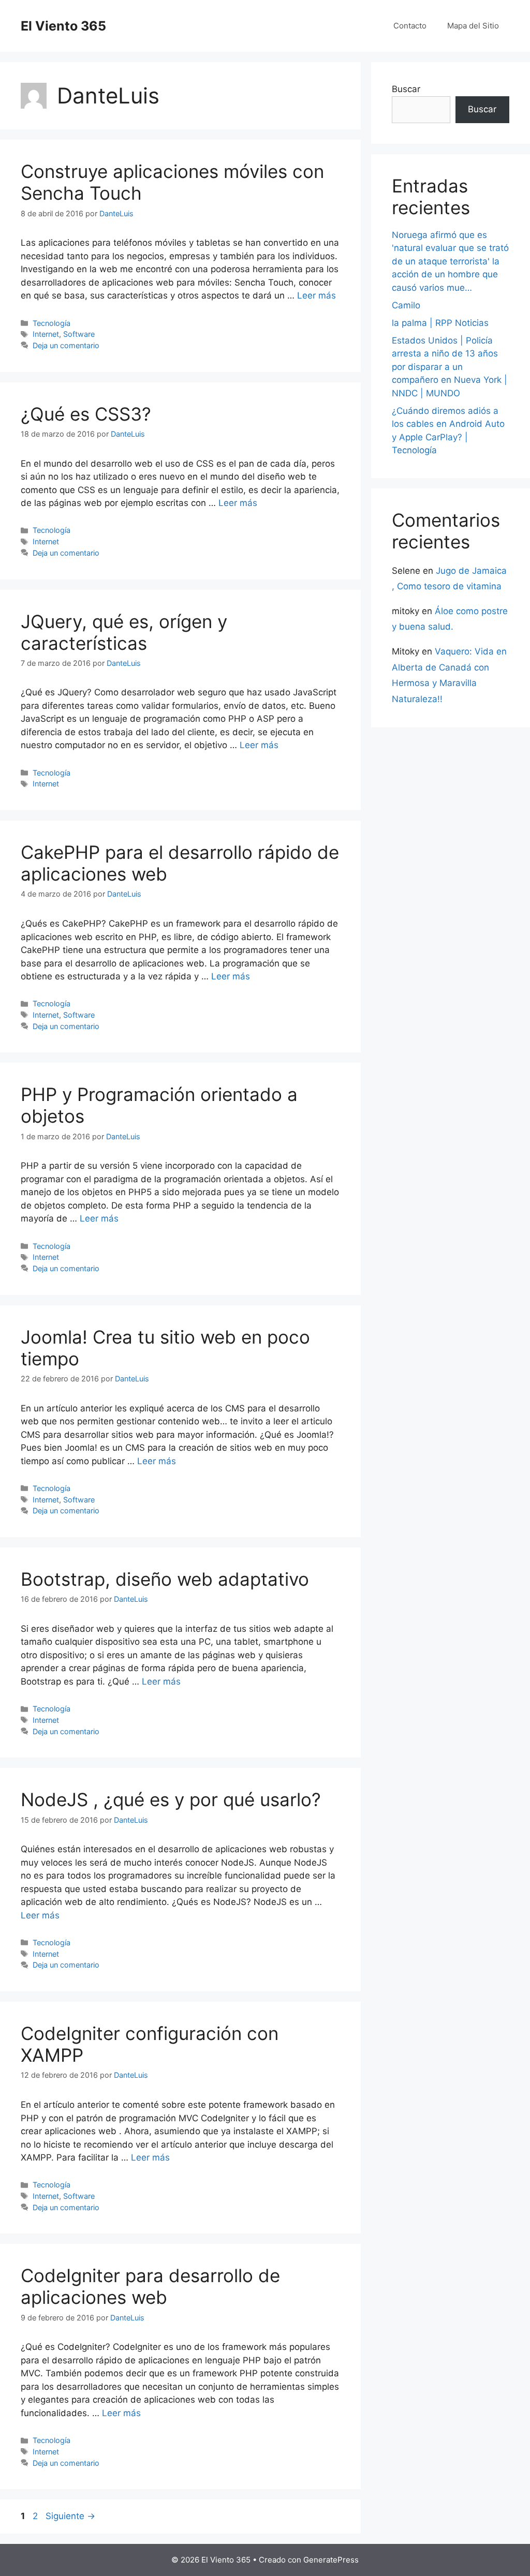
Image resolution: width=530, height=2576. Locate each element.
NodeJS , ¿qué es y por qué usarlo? (171, 1799)
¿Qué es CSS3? (86, 414)
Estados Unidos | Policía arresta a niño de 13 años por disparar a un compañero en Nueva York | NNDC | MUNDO (450, 367)
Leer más (316, 295)
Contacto (410, 26)
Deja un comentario (66, 345)
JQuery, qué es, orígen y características (124, 632)
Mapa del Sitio (473, 26)
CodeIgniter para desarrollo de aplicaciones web (150, 2286)
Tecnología (51, 323)
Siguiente (70, 2516)
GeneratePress (331, 2560)
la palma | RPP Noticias (440, 323)
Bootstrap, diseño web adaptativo (165, 1579)
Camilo (406, 305)
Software (79, 334)
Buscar (406, 89)
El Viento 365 (63, 26)
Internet (46, 334)
